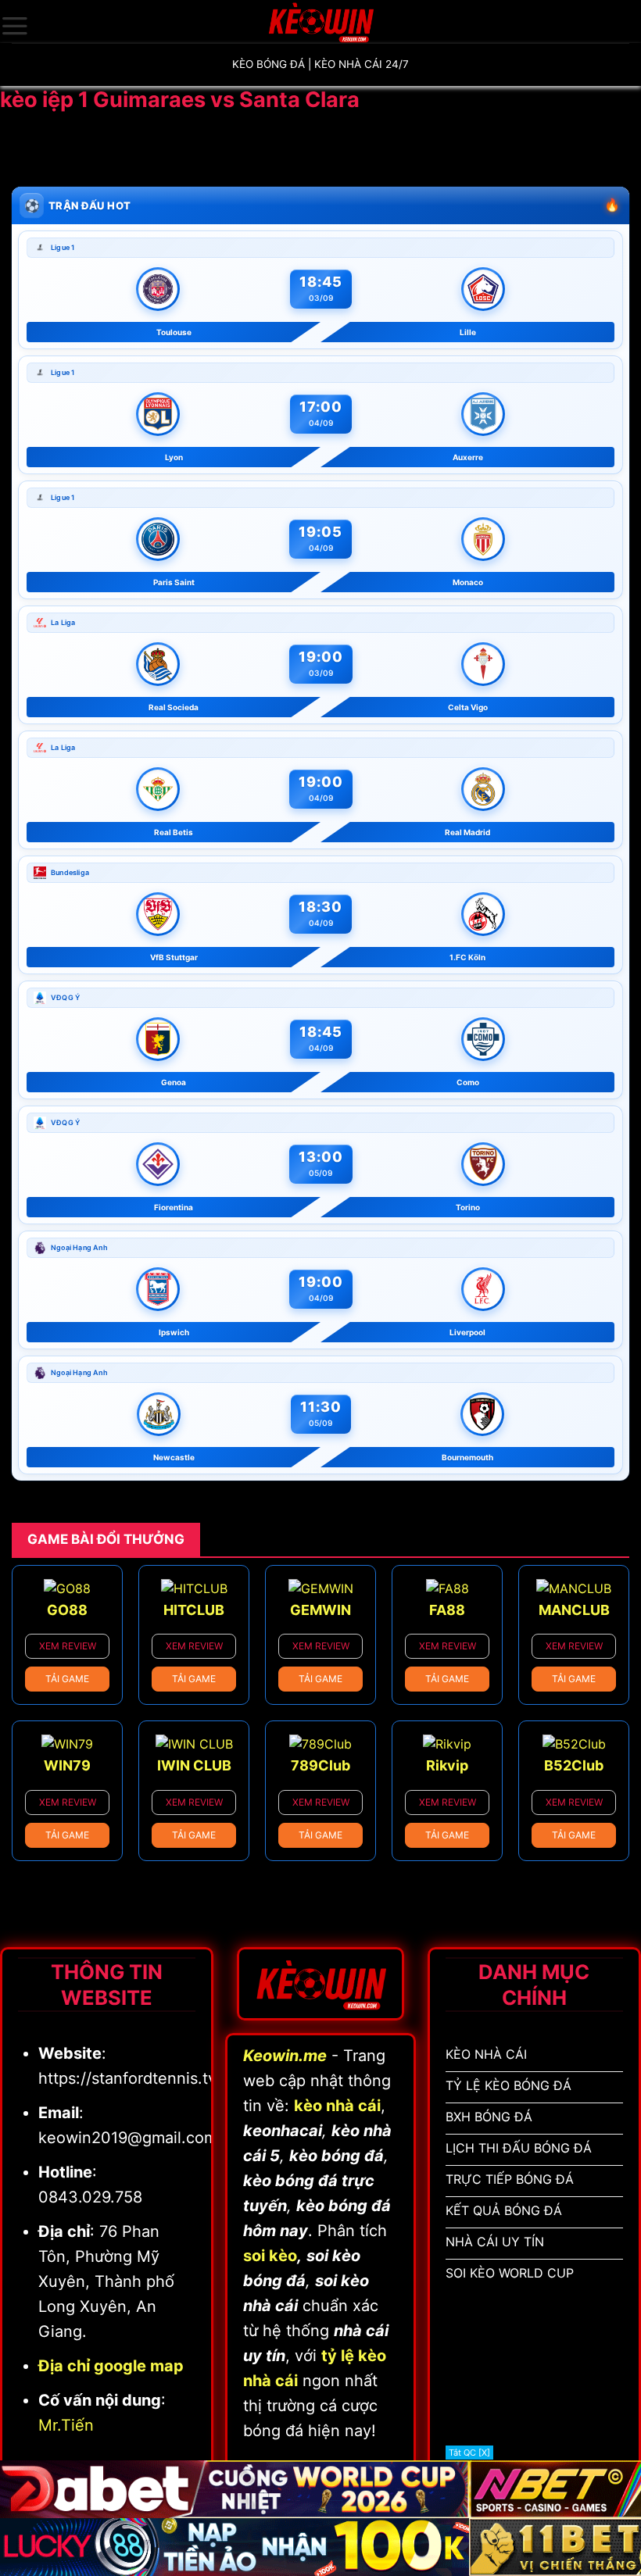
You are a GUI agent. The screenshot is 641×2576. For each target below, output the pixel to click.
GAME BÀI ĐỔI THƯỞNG (106, 1539)
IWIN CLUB (194, 1765)
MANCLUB (574, 1610)
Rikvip (447, 1765)
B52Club (574, 1765)
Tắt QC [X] (469, 2453)
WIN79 (67, 1765)
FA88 (447, 1610)
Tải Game (67, 1679)
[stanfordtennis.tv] (320, 21)
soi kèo (270, 2256)
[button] (15, 26)
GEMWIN (320, 1610)
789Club (320, 1765)
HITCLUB (194, 1610)
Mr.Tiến (66, 2425)
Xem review (68, 1646)
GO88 (67, 1610)
